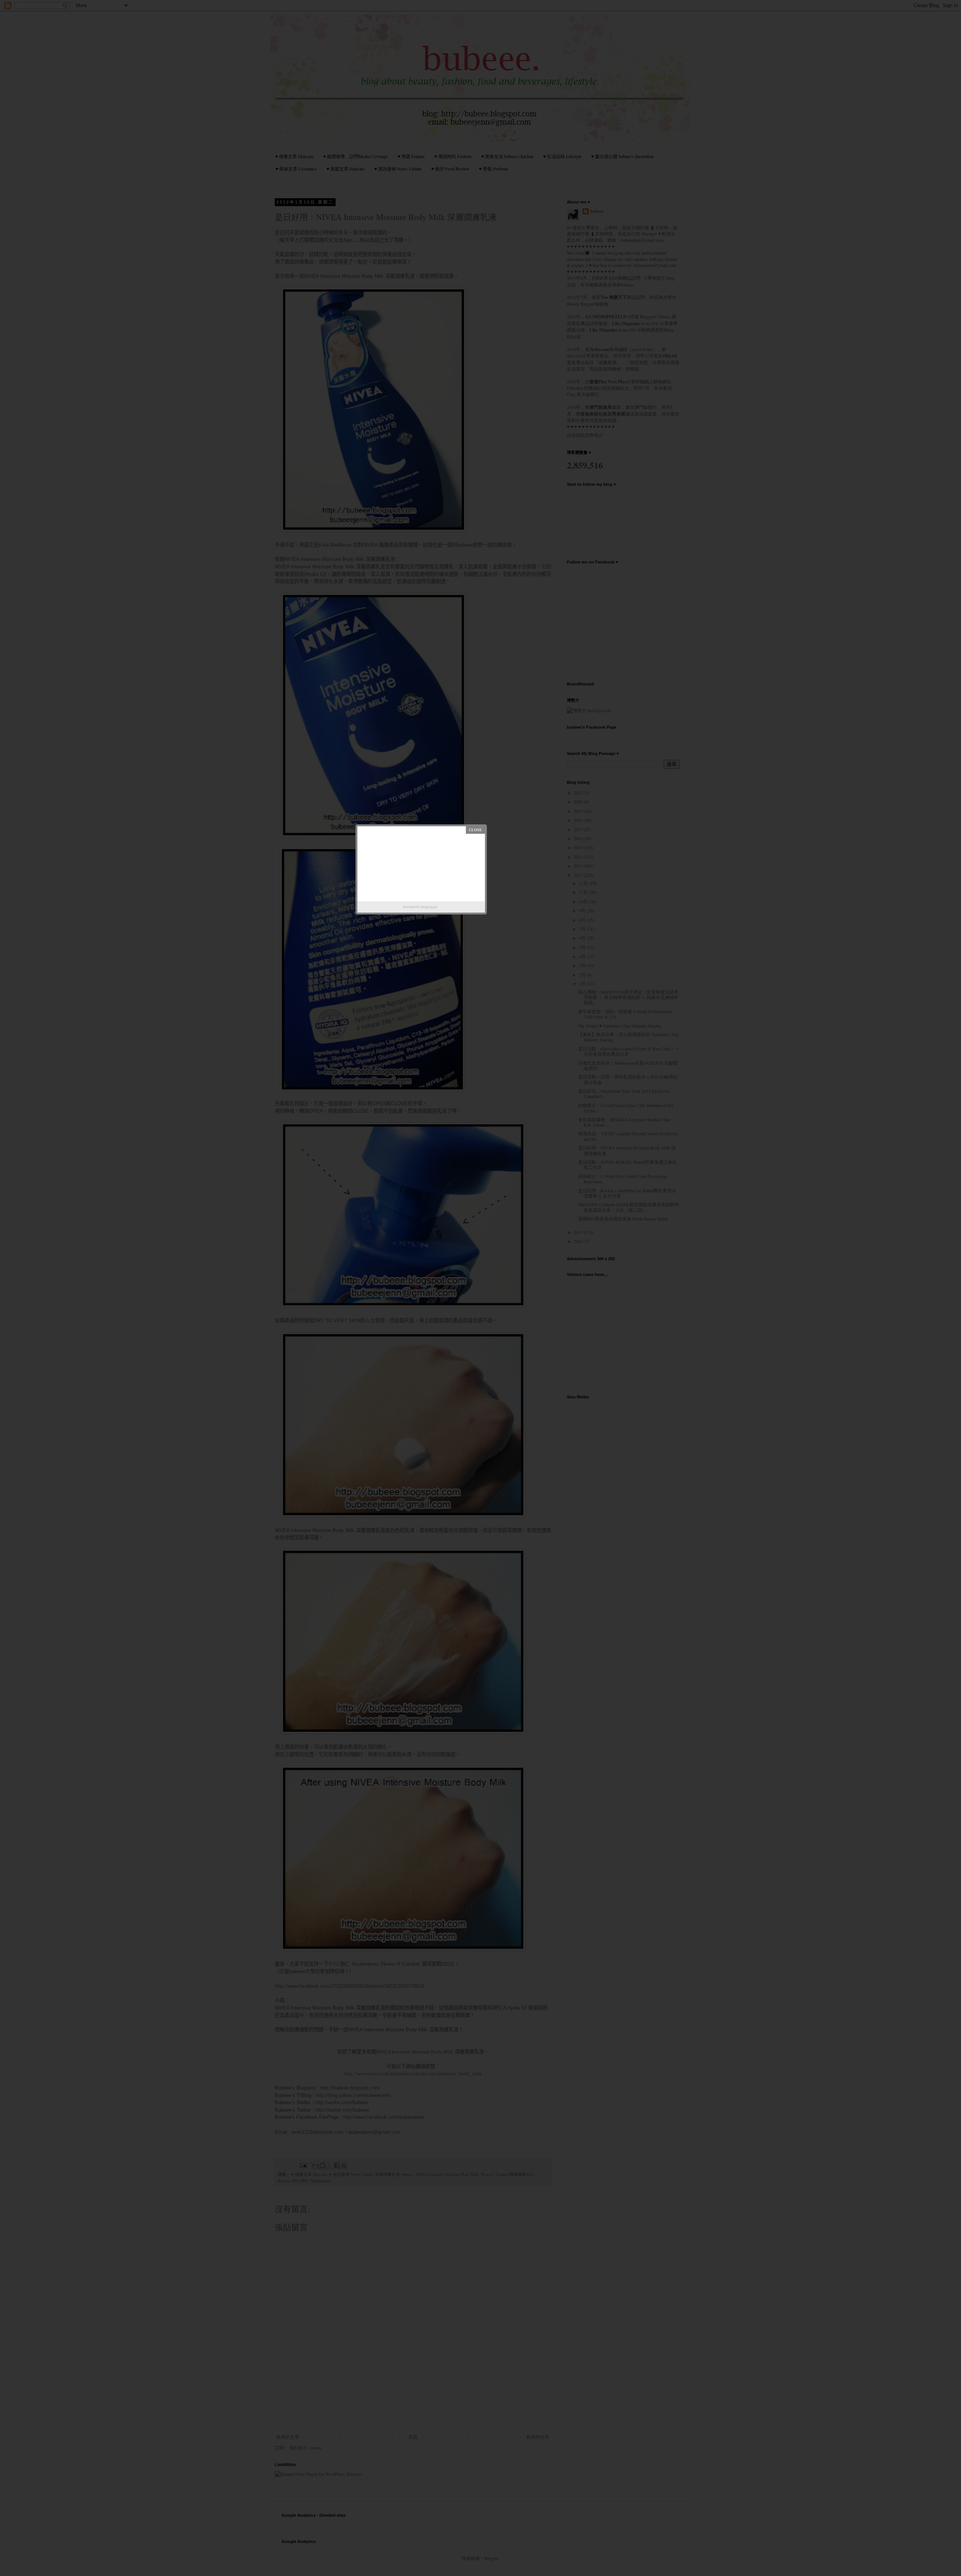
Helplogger (429, 907)
